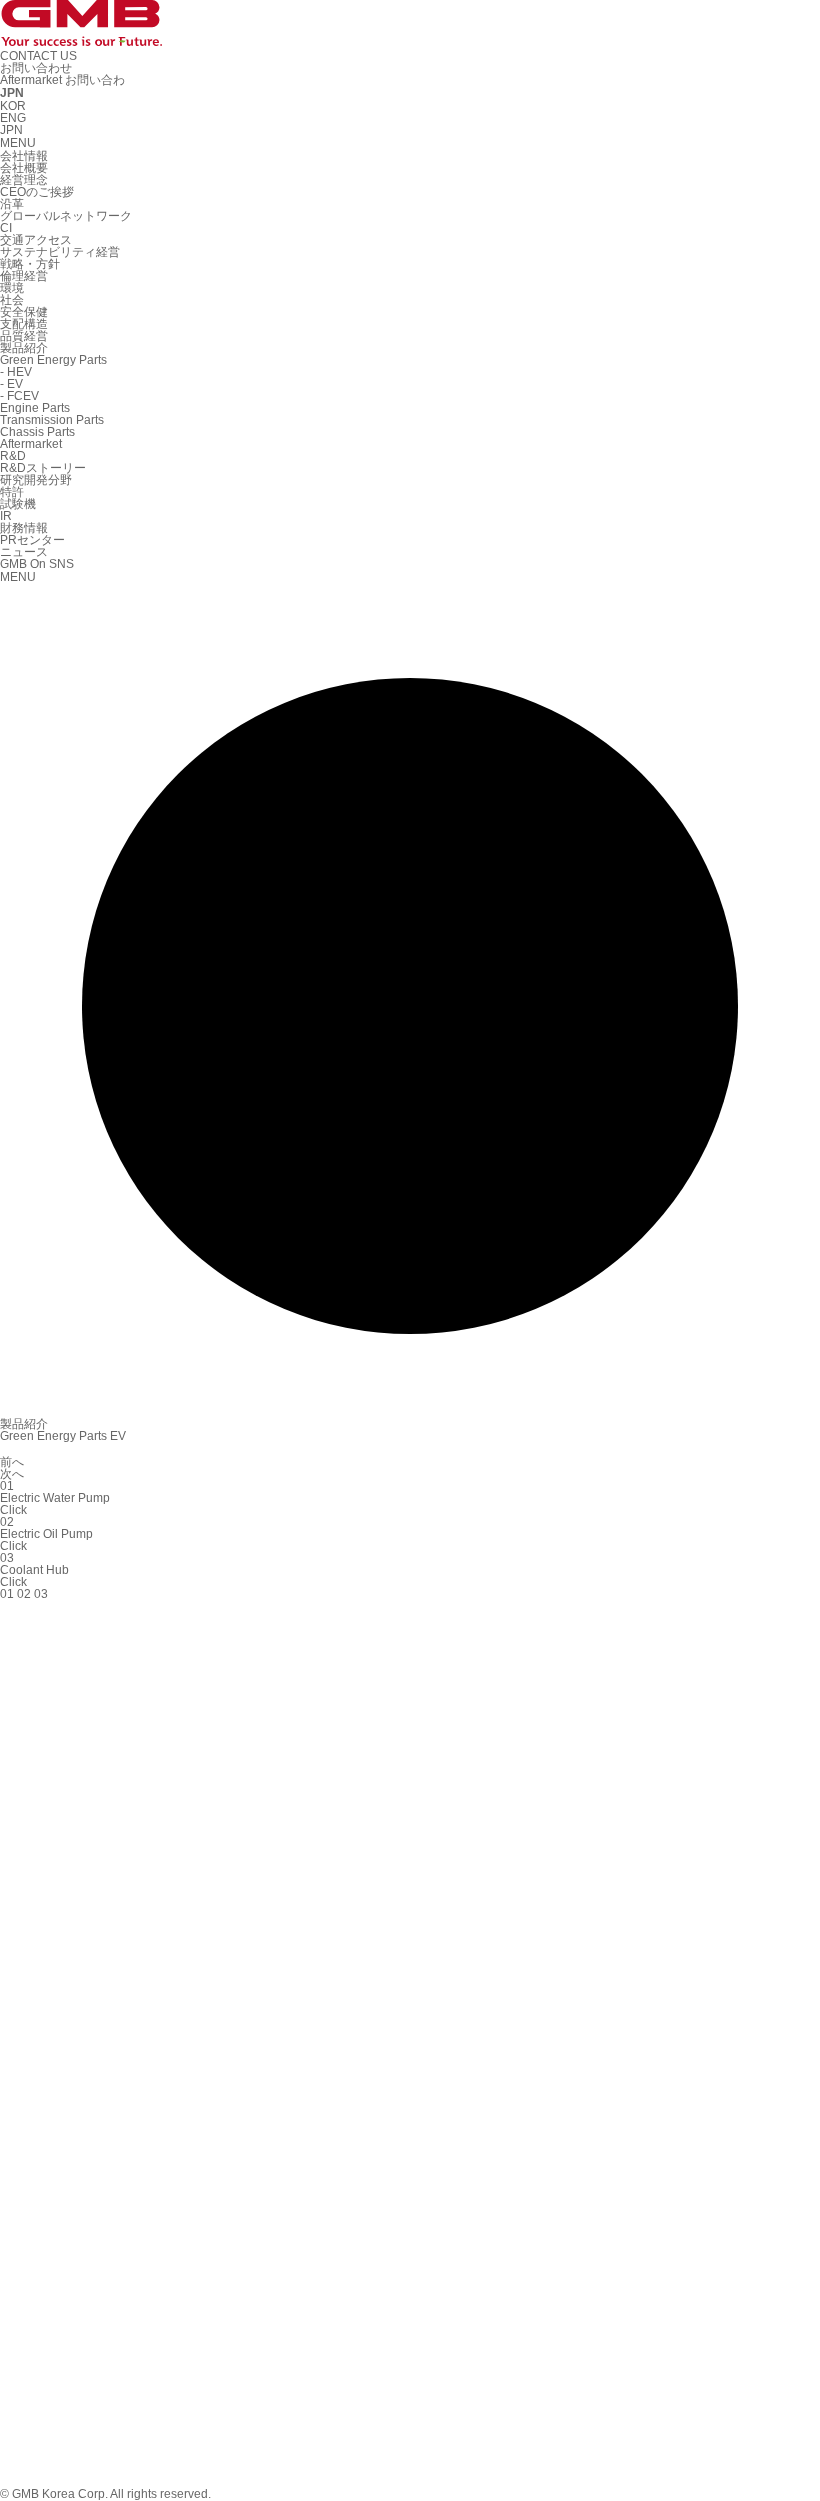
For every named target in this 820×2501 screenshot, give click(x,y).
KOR (13, 106)
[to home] (81, 37)
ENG (13, 118)
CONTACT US (38, 56)
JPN (11, 130)
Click (13, 1510)
